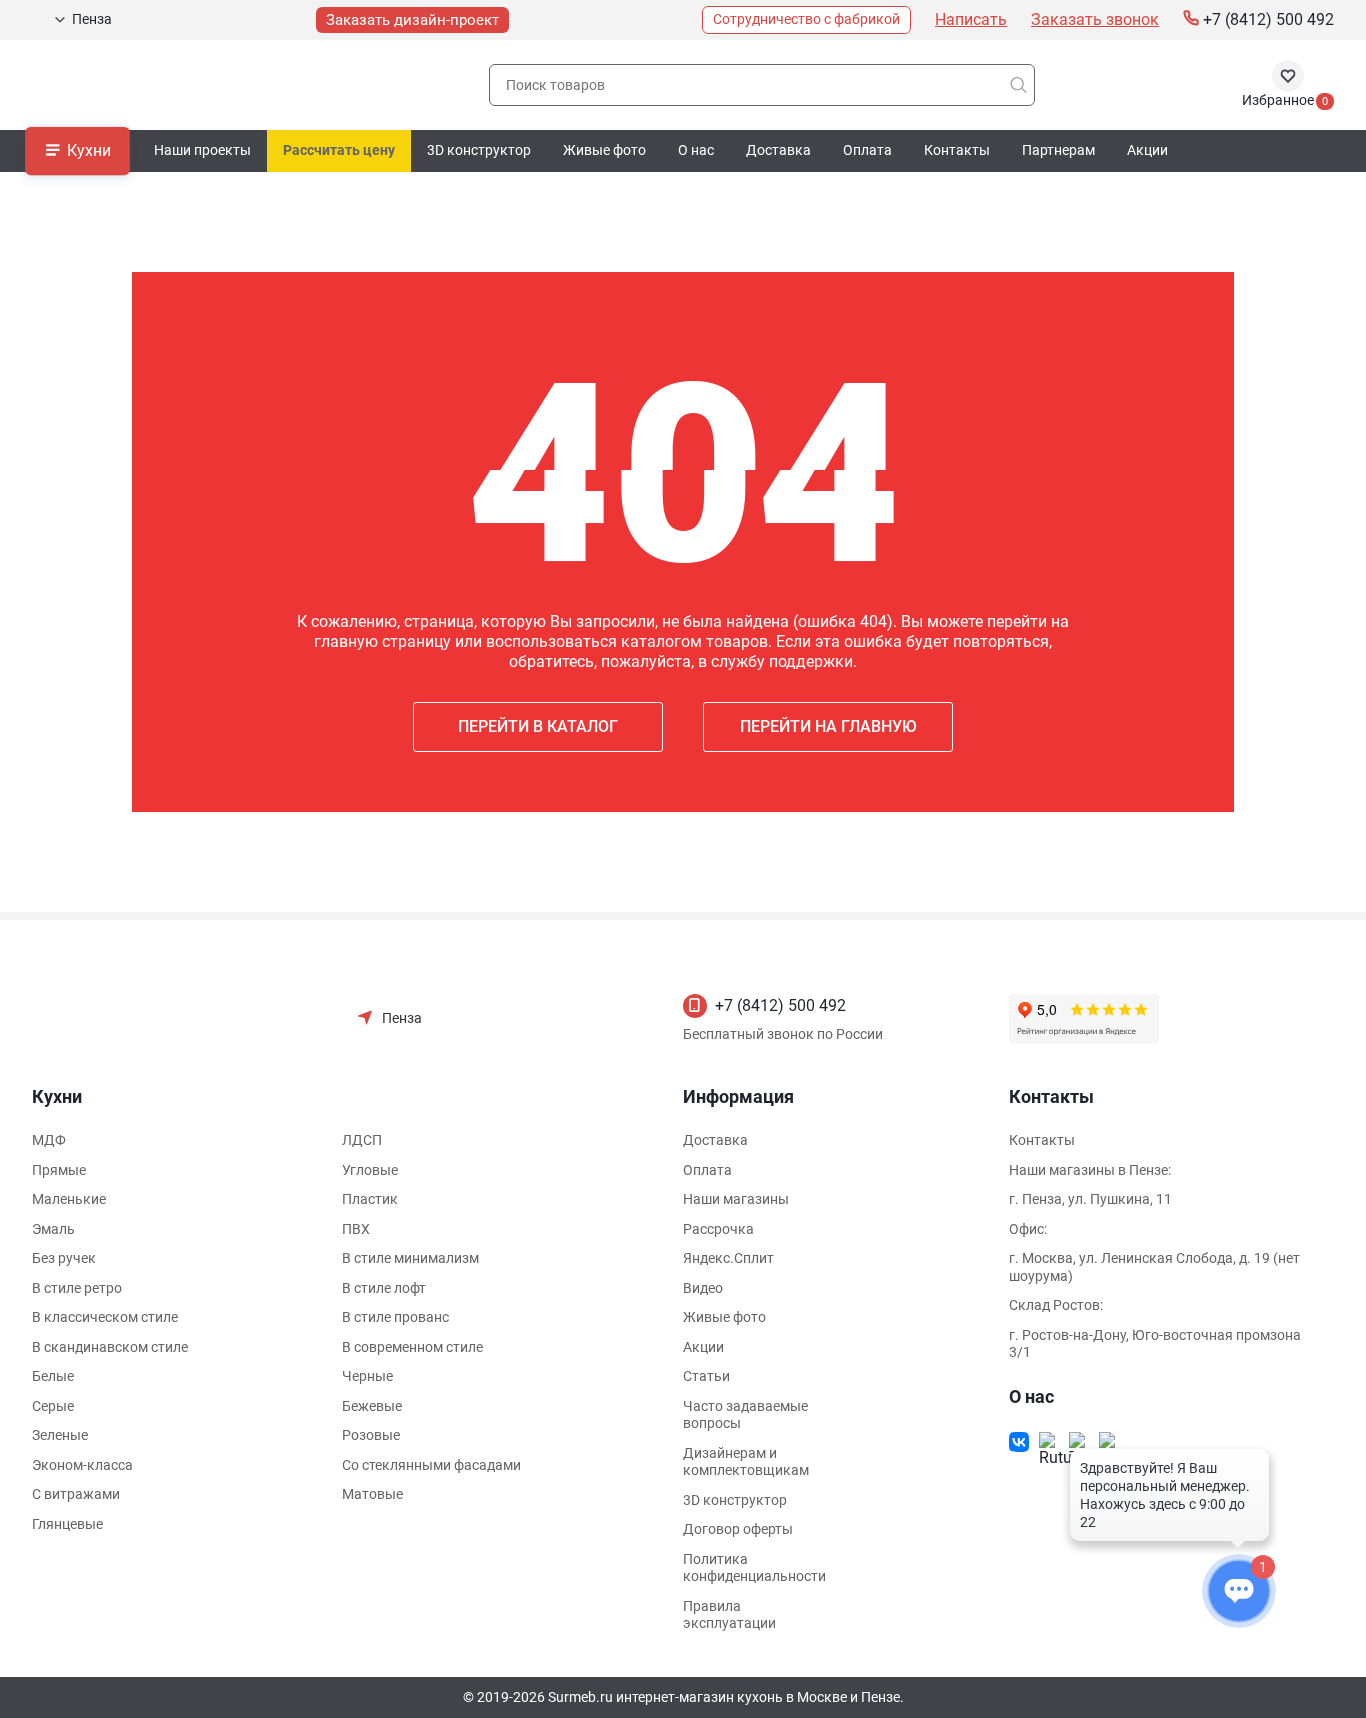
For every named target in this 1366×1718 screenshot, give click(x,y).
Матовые (372, 1494)
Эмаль (53, 1229)
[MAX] (1109, 1442)
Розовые (371, 1435)
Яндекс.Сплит (728, 1258)
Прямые (59, 1170)
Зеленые (60, 1435)
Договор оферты (738, 1529)
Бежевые (372, 1406)
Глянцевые (67, 1524)
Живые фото (604, 150)
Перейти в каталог (538, 726)
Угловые (370, 1170)
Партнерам (1058, 150)
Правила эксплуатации (729, 1615)
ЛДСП (362, 1140)
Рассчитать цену (339, 150)
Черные (367, 1376)
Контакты (957, 150)
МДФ (49, 1140)
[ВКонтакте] (1019, 1442)
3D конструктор (479, 150)
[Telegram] (1079, 1442)
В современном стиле (412, 1347)
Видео (703, 1288)
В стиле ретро (77, 1288)
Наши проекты (202, 150)
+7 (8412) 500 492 (780, 1005)
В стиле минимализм (410, 1258)
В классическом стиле (105, 1317)
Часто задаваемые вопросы (745, 1415)
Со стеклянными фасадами (431, 1465)
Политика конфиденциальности (754, 1568)
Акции (1147, 150)
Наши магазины (736, 1199)
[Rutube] (1049, 1442)
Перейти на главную (828, 726)
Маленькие (69, 1199)
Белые (53, 1376)
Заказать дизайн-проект (412, 20)
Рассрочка (718, 1229)
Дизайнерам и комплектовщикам (746, 1462)
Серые (53, 1406)
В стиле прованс (395, 1317)
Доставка (778, 150)
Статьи (706, 1376)
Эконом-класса (82, 1465)
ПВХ (356, 1229)
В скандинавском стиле (110, 1347)
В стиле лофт (384, 1288)
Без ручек (64, 1258)
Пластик (370, 1199)
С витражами (76, 1494)
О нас (696, 150)
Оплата (867, 150)
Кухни (89, 150)
